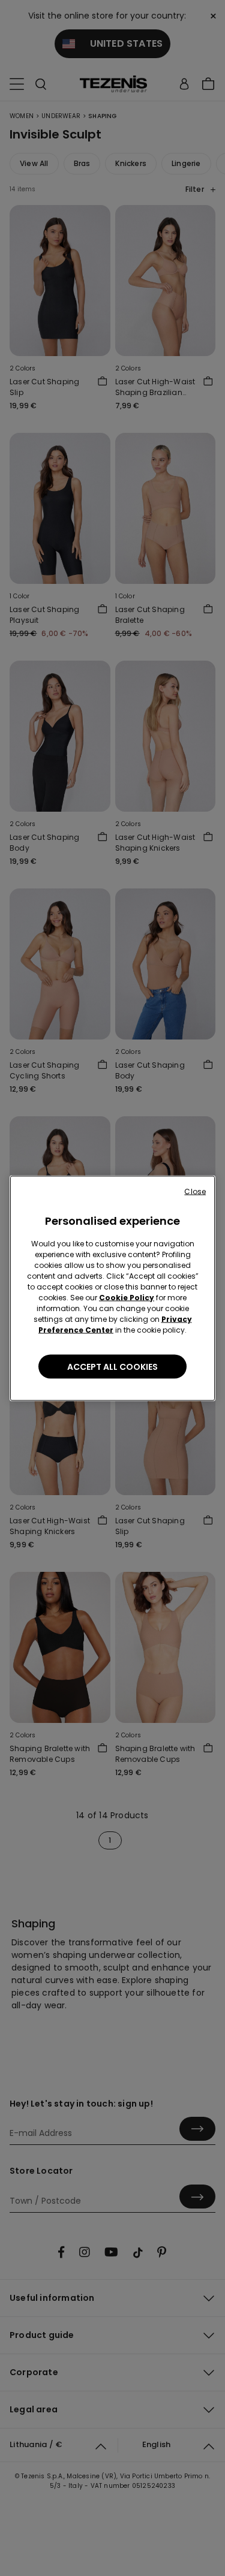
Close (195, 1191)
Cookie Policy (127, 1297)
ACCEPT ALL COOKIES (112, 1366)
